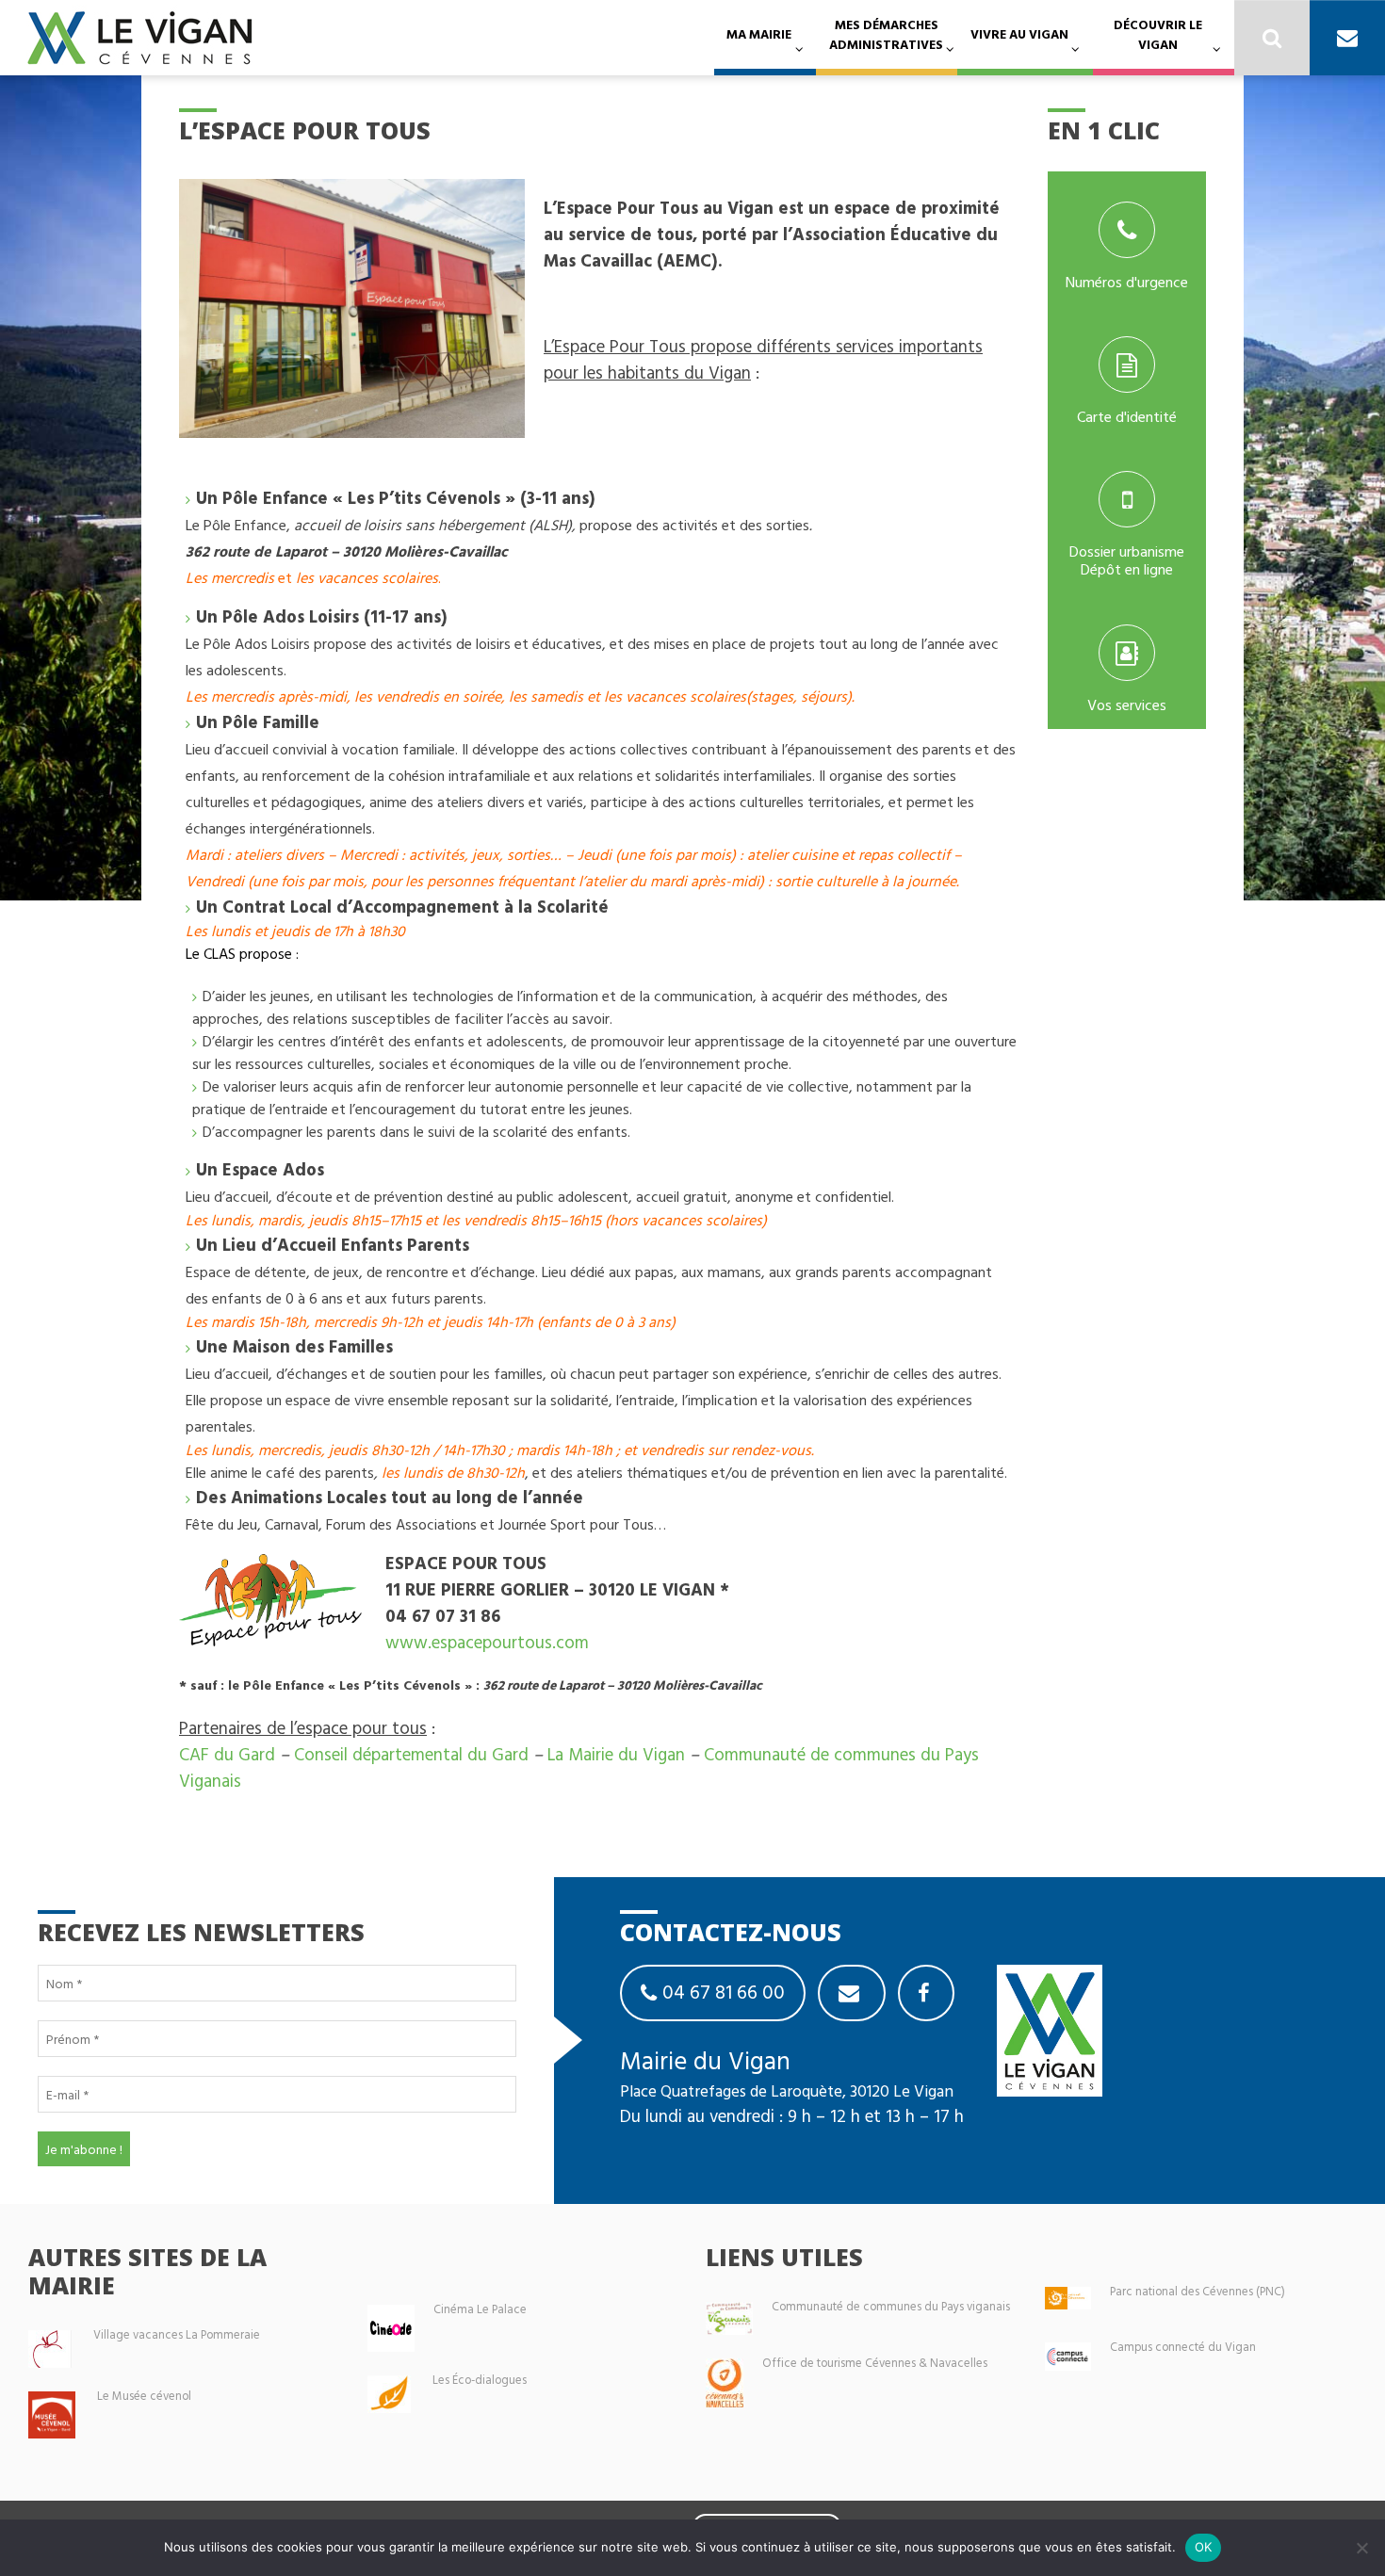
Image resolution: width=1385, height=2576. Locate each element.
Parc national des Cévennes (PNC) (1198, 2291)
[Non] (1361, 2548)
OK (1204, 2547)
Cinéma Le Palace (480, 2309)
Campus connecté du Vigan (1183, 2347)
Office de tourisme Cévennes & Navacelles (875, 2363)
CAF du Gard (227, 1754)
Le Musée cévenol (144, 2396)
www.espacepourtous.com (487, 1642)
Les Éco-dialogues (480, 2380)
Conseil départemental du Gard (411, 1754)
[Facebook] (926, 1993)
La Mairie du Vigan (616, 1754)
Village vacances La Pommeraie (177, 2334)
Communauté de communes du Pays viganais (891, 2306)
